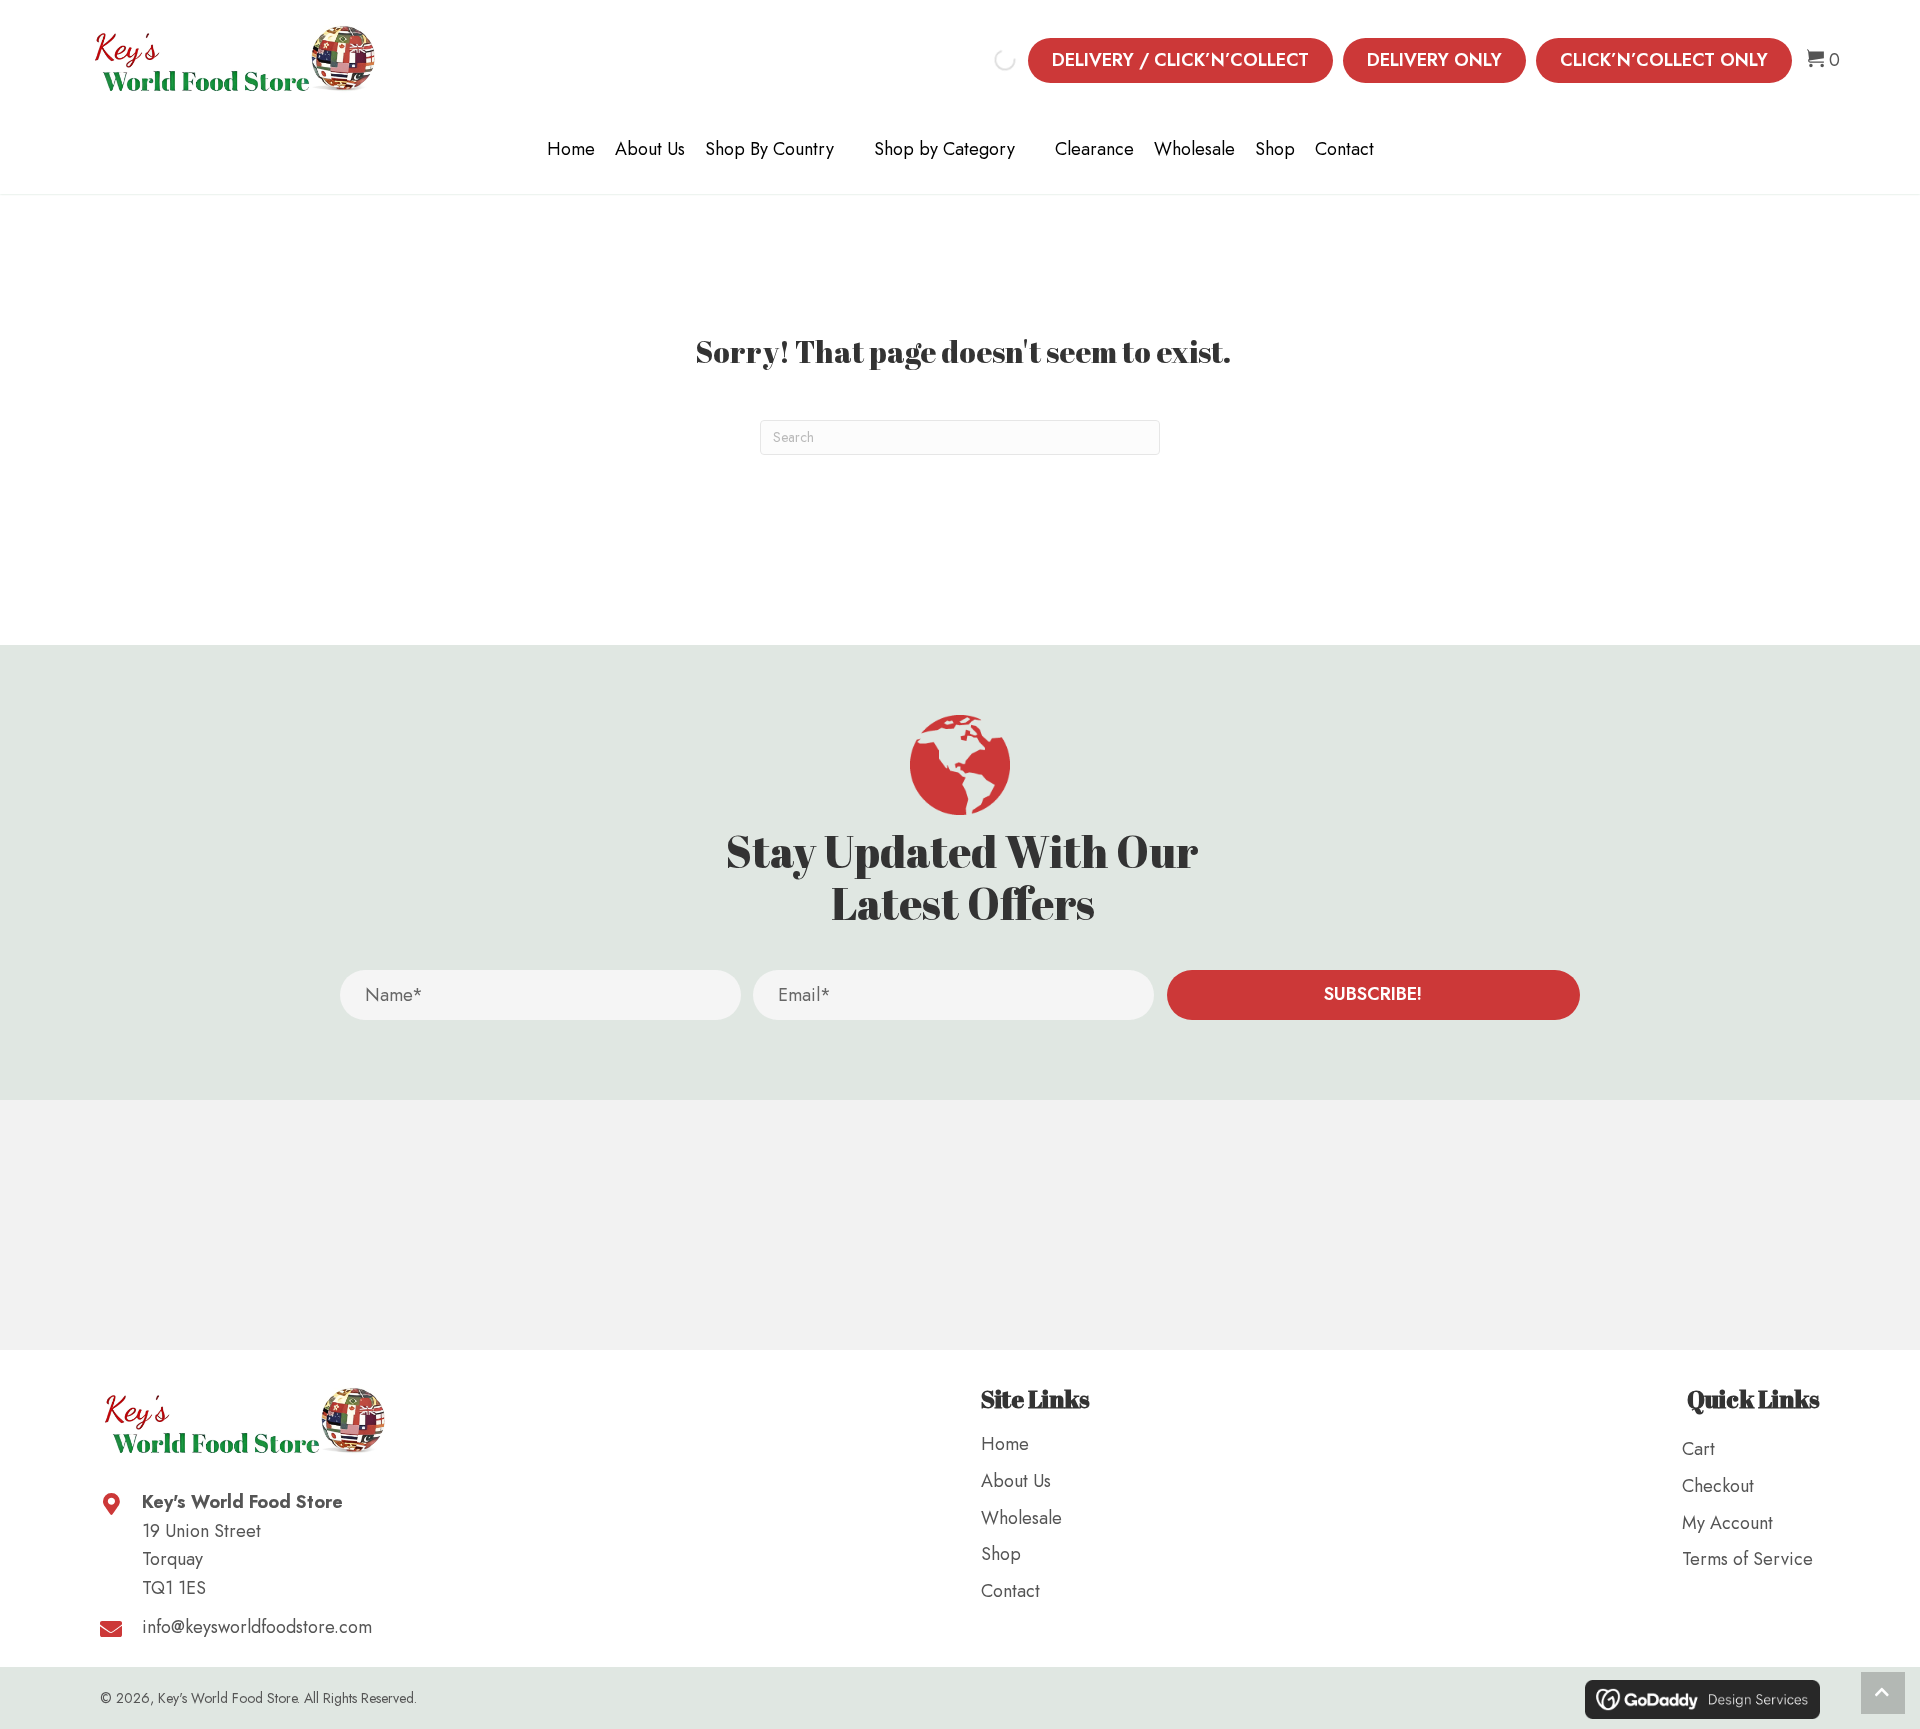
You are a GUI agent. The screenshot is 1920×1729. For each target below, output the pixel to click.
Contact (1344, 149)
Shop (1275, 149)
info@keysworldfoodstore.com (257, 1627)
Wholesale (1194, 149)
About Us (650, 149)
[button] (1373, 995)
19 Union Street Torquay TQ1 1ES (201, 1560)
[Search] (988, 60)
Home (571, 149)
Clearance (1094, 149)
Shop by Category (944, 149)
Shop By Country (769, 149)
